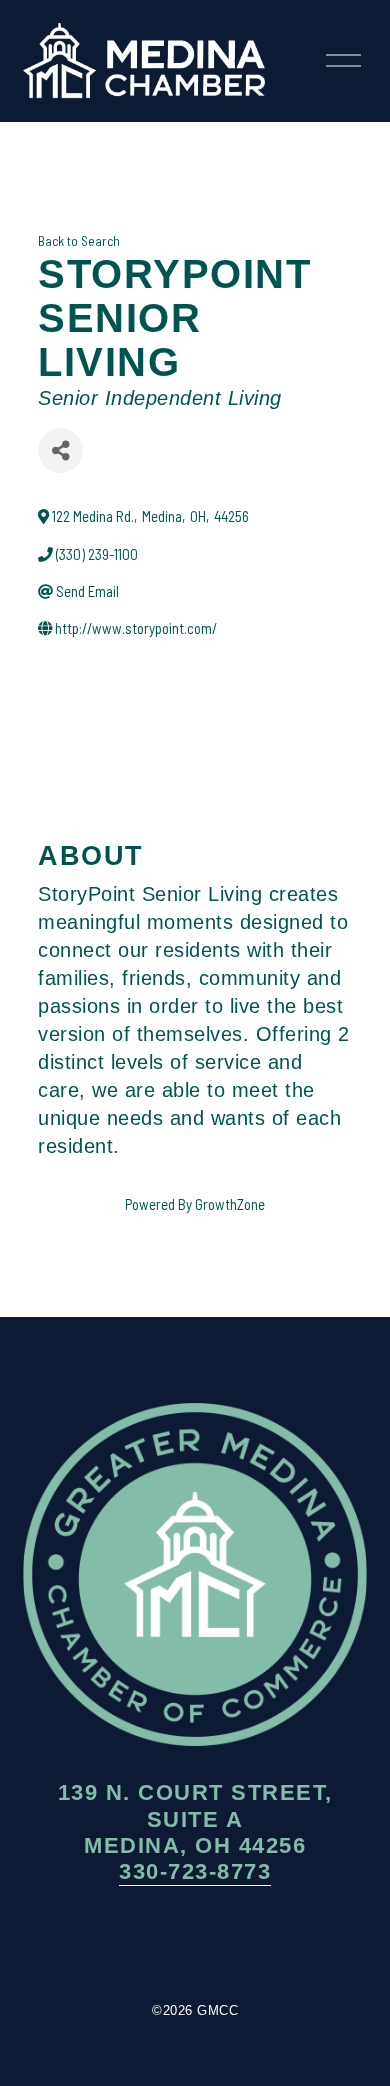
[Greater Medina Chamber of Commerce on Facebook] (135, 1944)
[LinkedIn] (255, 1944)
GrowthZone (230, 1204)
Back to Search (79, 241)
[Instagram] (195, 1944)
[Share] (60, 450)
